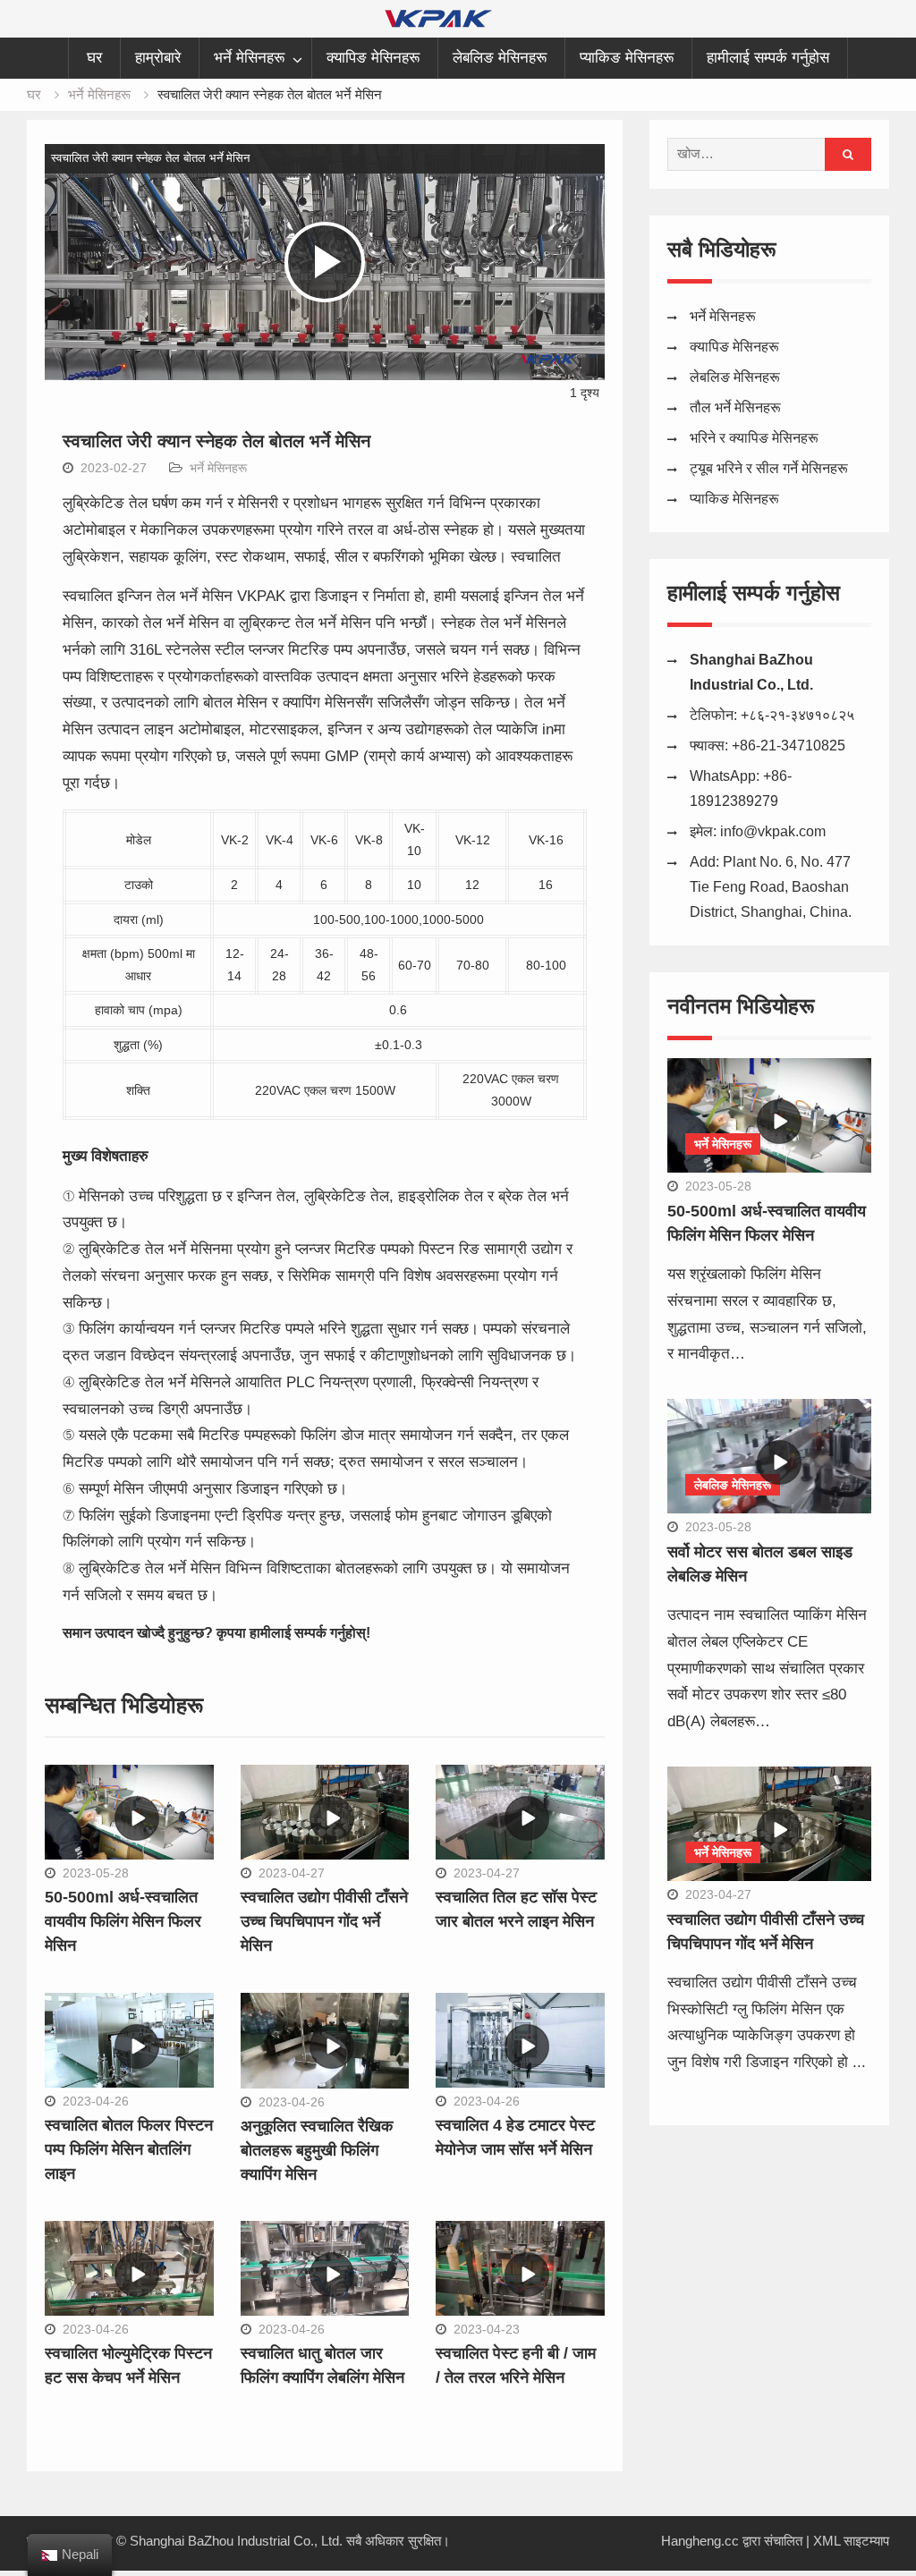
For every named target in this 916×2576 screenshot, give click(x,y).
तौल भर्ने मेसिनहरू (735, 407)
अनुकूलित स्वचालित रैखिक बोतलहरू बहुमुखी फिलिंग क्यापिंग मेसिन (317, 2150)
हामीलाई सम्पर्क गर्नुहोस (768, 58)
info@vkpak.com (773, 831)
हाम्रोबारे (158, 58)
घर (94, 58)
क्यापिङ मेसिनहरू (373, 58)
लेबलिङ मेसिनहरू (500, 58)
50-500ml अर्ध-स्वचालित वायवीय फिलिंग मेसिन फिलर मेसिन (123, 1921)
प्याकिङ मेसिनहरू (627, 58)
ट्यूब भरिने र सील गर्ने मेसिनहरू (769, 468)
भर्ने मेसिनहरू (249, 58)
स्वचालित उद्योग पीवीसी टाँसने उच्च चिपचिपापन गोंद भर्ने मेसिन (324, 1921)
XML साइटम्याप (851, 2541)
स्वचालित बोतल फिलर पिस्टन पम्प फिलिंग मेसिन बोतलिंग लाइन (129, 2149)
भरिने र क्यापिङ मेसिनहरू (754, 438)
